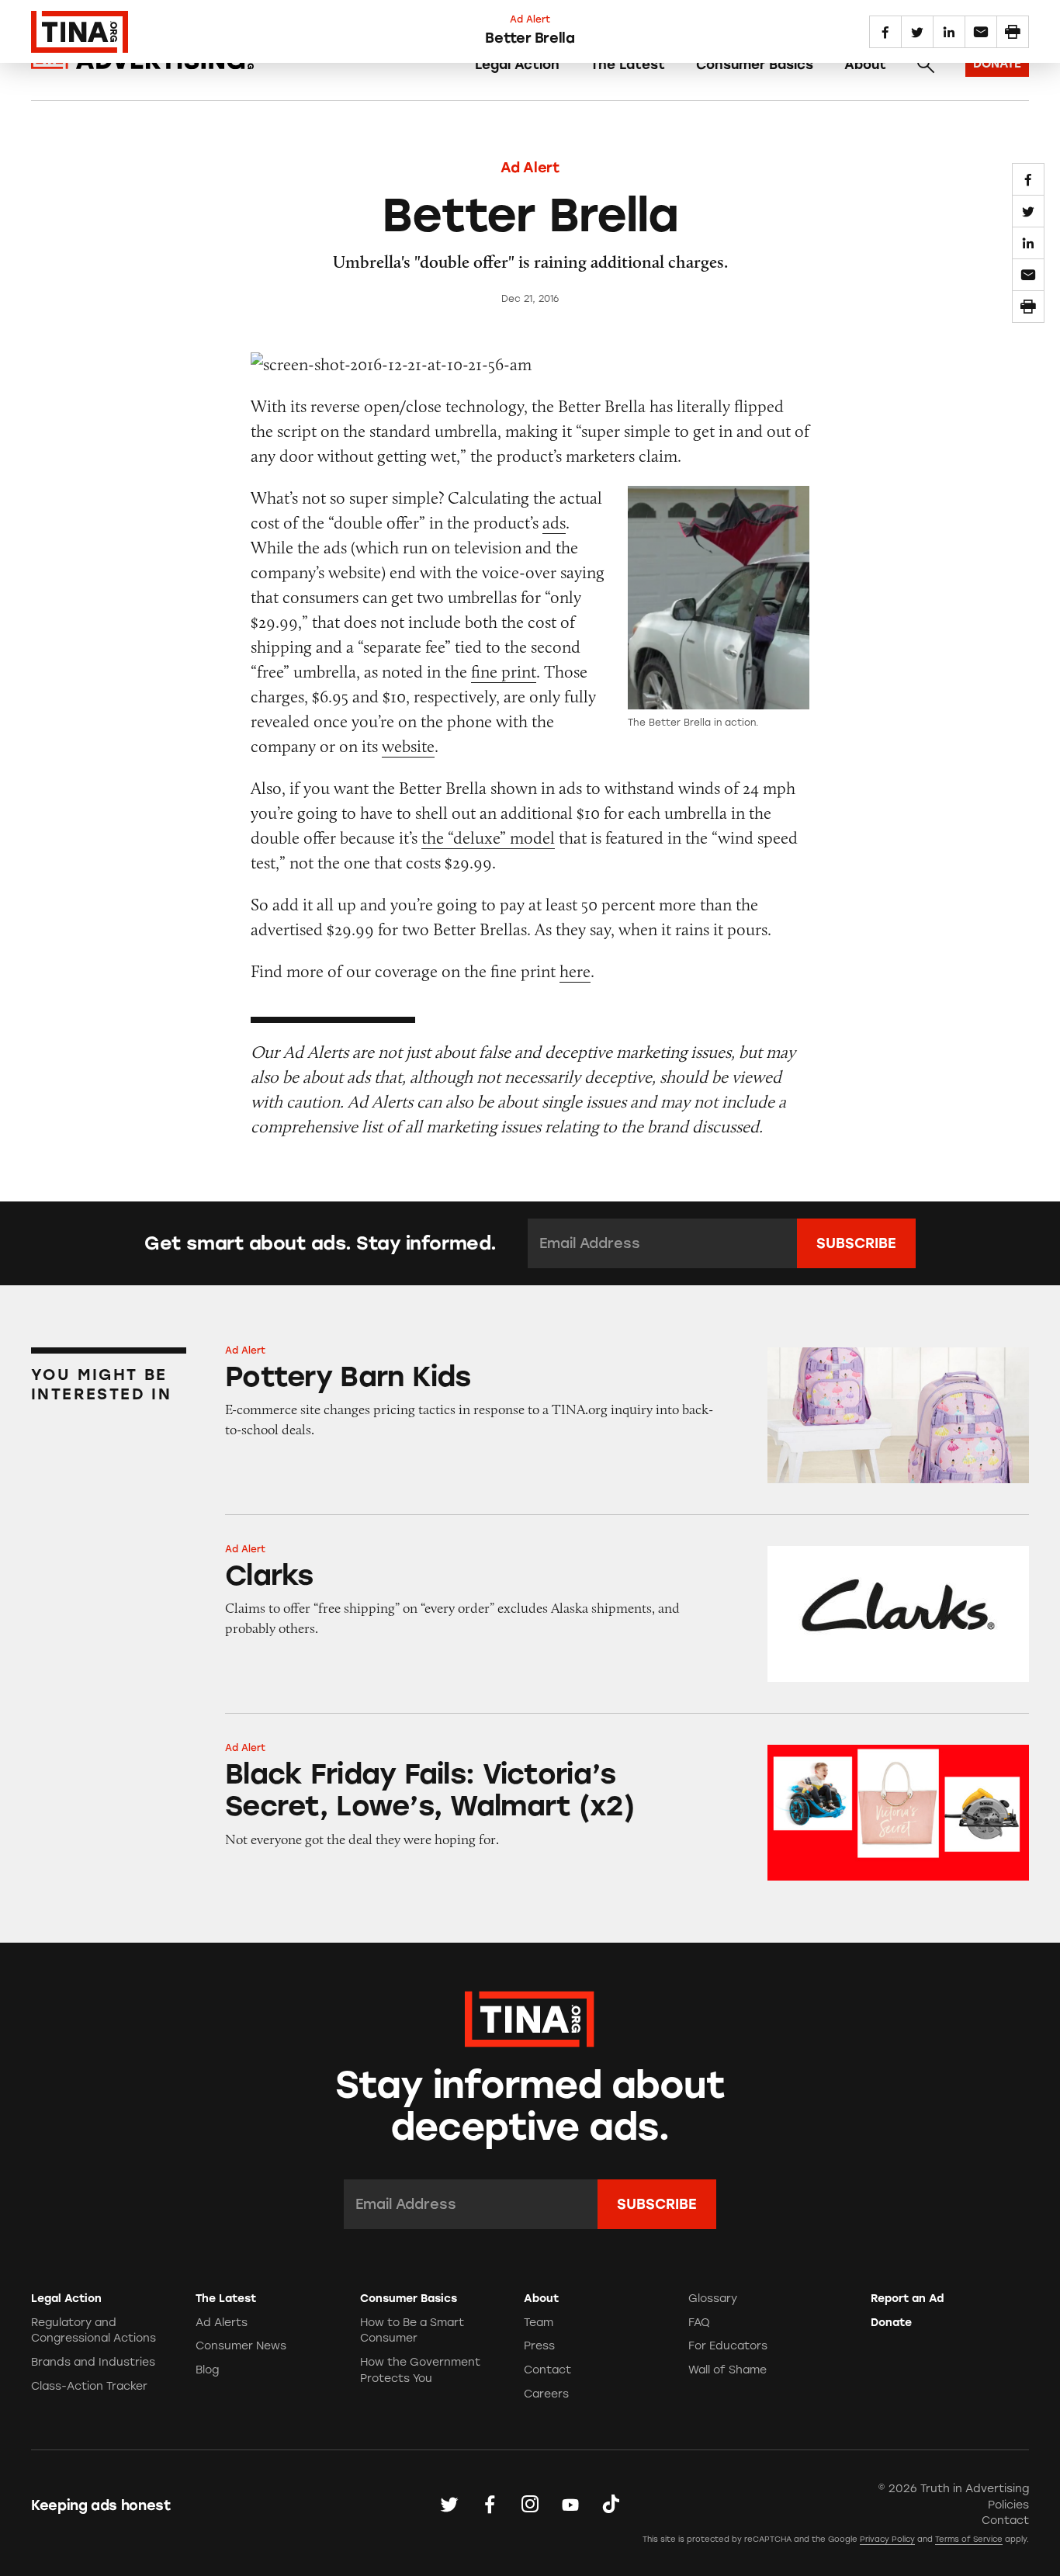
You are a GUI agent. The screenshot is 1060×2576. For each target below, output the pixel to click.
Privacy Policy (887, 2539)
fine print (504, 672)
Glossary (713, 2299)
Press (539, 2346)
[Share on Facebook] (1028, 179)
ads (554, 523)
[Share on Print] (1028, 307)
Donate (891, 2323)
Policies (1008, 2505)
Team (539, 2323)
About (865, 64)
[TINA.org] (530, 2017)
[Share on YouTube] (570, 2504)
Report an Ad (907, 2299)
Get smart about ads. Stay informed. (320, 1243)
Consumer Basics (755, 64)
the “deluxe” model (488, 838)
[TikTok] (611, 2504)
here (575, 971)
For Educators (728, 2346)
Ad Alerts (222, 2323)
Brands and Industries (93, 2362)
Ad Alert (530, 168)
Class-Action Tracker (89, 2386)
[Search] (926, 64)
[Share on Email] (1028, 275)
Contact (547, 2370)
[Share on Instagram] (530, 2504)
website (408, 746)
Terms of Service (969, 2539)
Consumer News (241, 2346)
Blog (207, 2370)
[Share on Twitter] (1028, 211)
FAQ (699, 2323)
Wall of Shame (727, 2370)
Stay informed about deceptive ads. (530, 2106)
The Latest (628, 64)
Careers (546, 2394)
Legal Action (517, 64)
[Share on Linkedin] (1028, 243)
